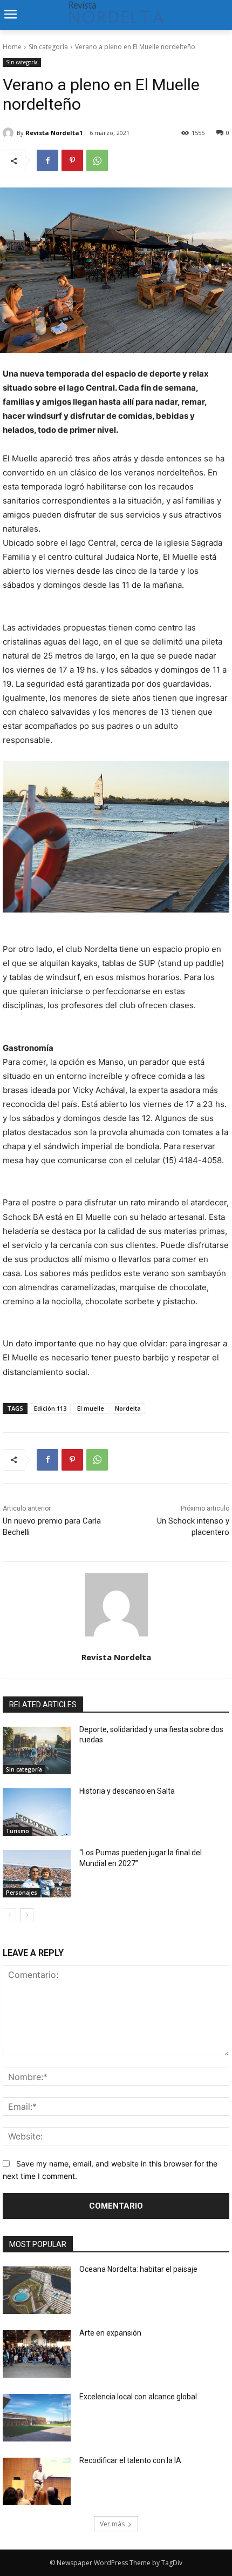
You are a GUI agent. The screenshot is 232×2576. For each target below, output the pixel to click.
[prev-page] (9, 1915)
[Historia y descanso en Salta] (37, 1812)
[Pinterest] (72, 160)
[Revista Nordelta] (116, 1605)
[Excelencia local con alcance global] (37, 2418)
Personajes (22, 1893)
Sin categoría (48, 47)
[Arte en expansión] (37, 2354)
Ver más (112, 2524)
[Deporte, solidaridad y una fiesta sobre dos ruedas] (37, 1750)
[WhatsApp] (97, 160)
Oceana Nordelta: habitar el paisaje (138, 2269)
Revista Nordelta (116, 1657)
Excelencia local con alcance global (138, 2397)
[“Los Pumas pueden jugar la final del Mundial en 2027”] (37, 1874)
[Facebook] (47, 160)
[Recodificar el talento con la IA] (37, 2481)
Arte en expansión (110, 2333)
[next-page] (27, 1915)
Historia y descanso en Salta (127, 1791)
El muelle (91, 1408)
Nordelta (128, 1408)
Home (12, 47)
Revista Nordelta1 (54, 133)
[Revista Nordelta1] (10, 133)
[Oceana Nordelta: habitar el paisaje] (37, 2290)
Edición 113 (50, 1408)
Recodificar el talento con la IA (131, 2460)
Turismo (18, 1831)
